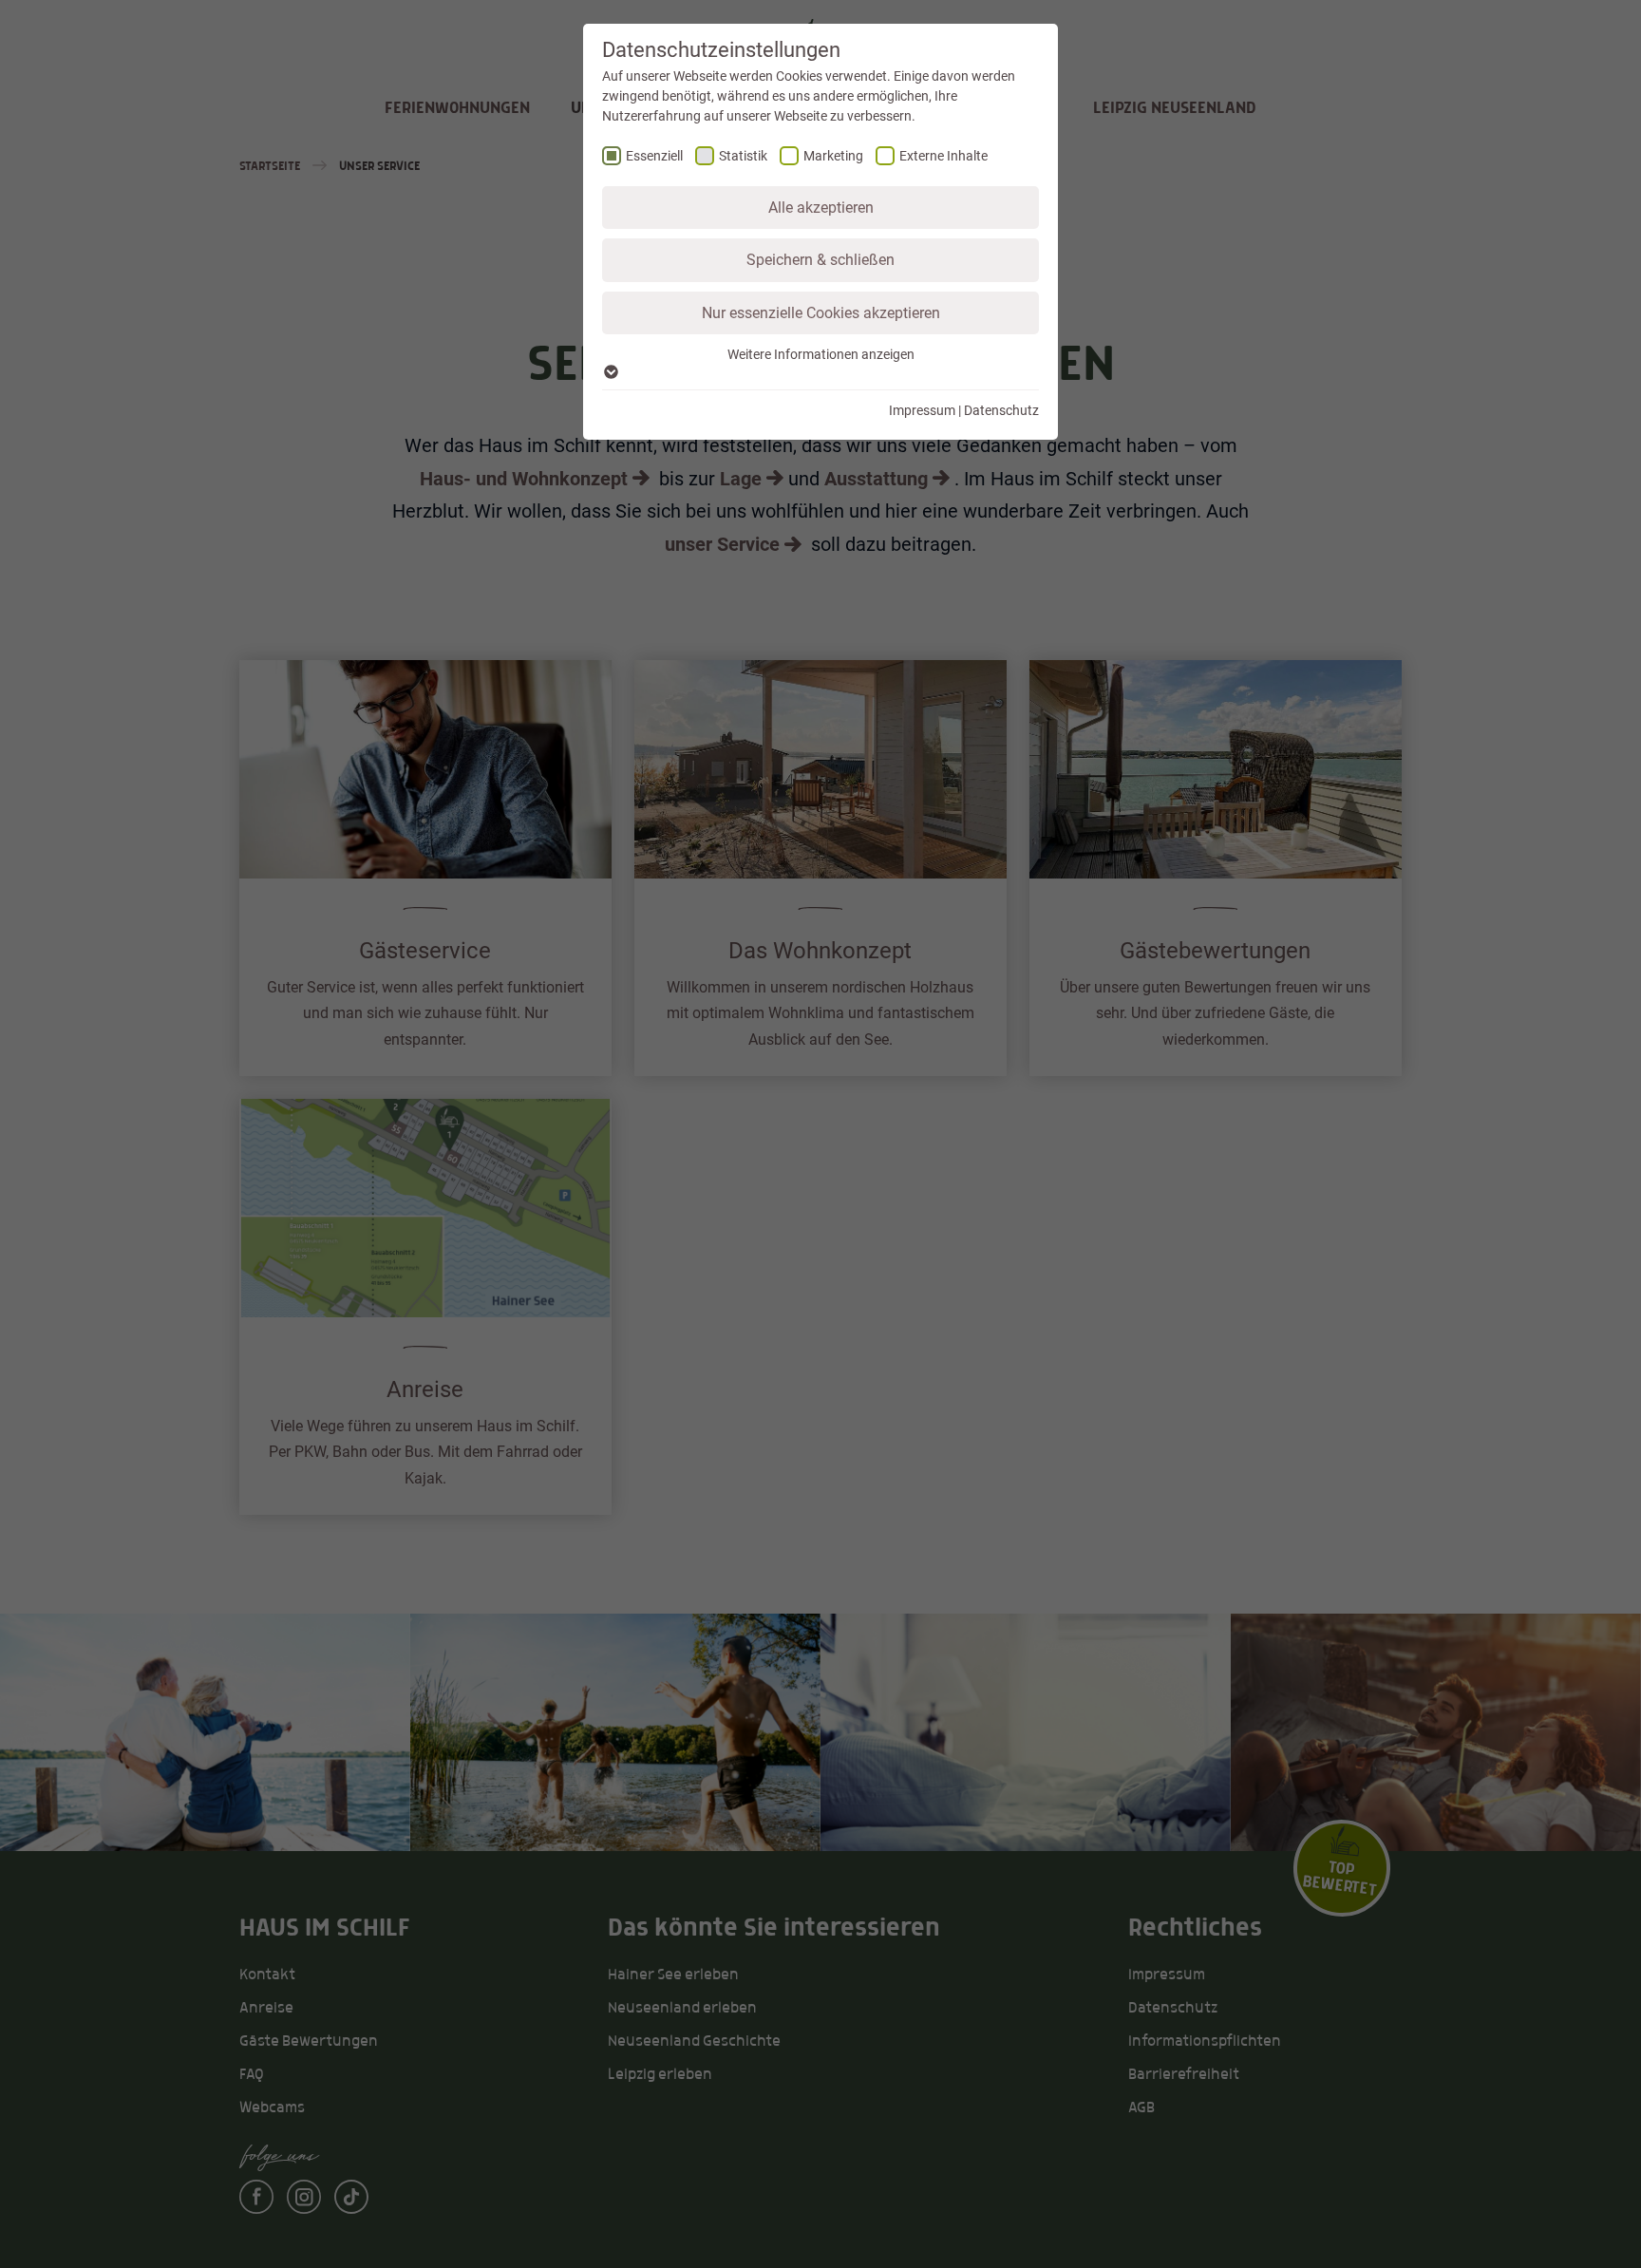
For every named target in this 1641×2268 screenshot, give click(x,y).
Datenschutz (1001, 410)
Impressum (922, 410)
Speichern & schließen (820, 260)
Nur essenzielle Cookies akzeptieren (821, 313)
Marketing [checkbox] (833, 156)
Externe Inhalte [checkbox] (943, 156)
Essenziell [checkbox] (654, 156)
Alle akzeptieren (821, 208)
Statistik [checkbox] (743, 156)
